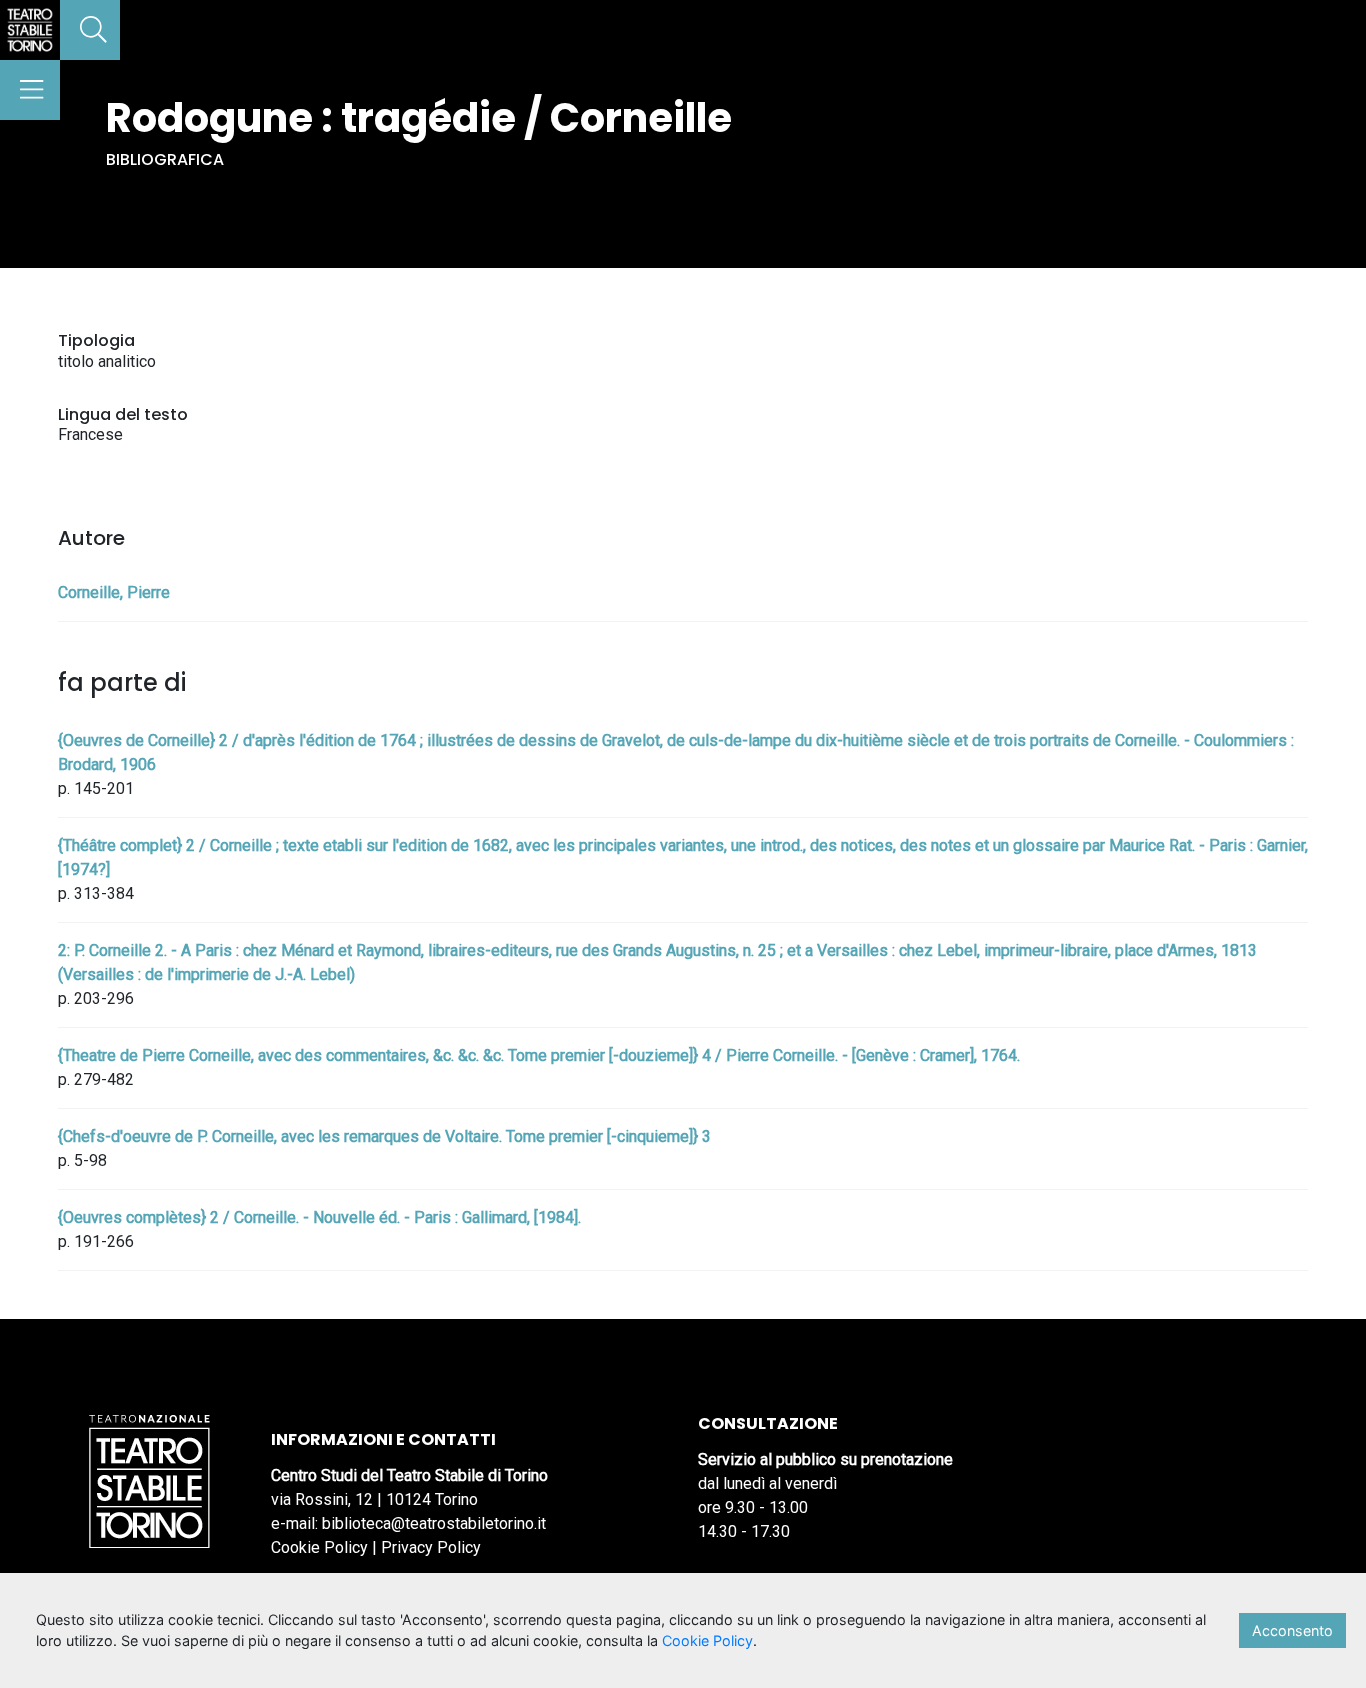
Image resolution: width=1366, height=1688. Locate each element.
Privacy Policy (431, 1547)
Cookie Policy (319, 1547)
